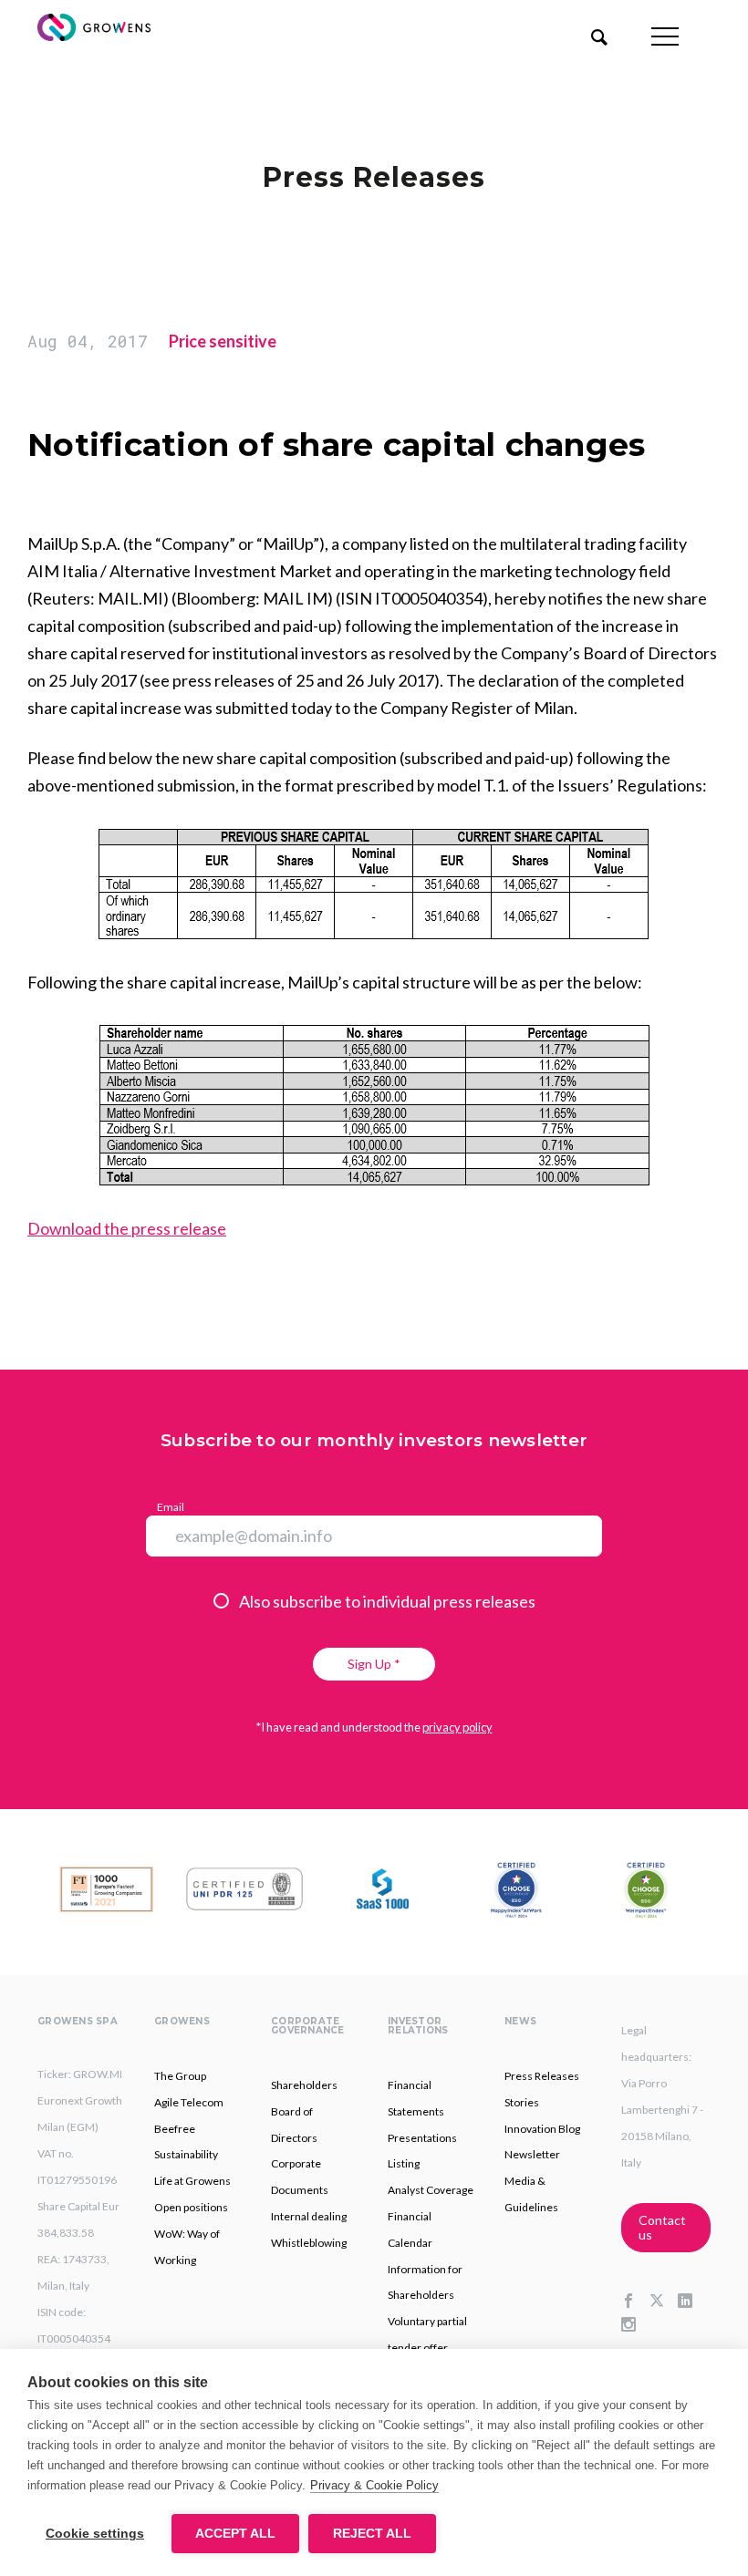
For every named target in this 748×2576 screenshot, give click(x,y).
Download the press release (127, 1228)
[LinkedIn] (692, 2302)
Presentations (422, 2138)
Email (171, 1507)
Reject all (372, 2534)
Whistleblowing (309, 2243)
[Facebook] (635, 2302)
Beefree (175, 2129)
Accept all (235, 2534)
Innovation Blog (542, 2129)
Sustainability (186, 2154)
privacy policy (457, 1727)
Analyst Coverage (431, 2190)
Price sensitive (223, 341)
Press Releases (542, 2076)
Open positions (191, 2207)
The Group (180, 2076)
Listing (404, 2163)
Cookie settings (95, 2534)
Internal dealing (309, 2216)
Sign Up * (374, 1664)
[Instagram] (635, 2325)
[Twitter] (664, 2302)
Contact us (662, 2227)
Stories (522, 2102)
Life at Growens (192, 2181)
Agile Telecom (189, 2102)
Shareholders (304, 2085)
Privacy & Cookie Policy (374, 2485)
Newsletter (532, 2154)
